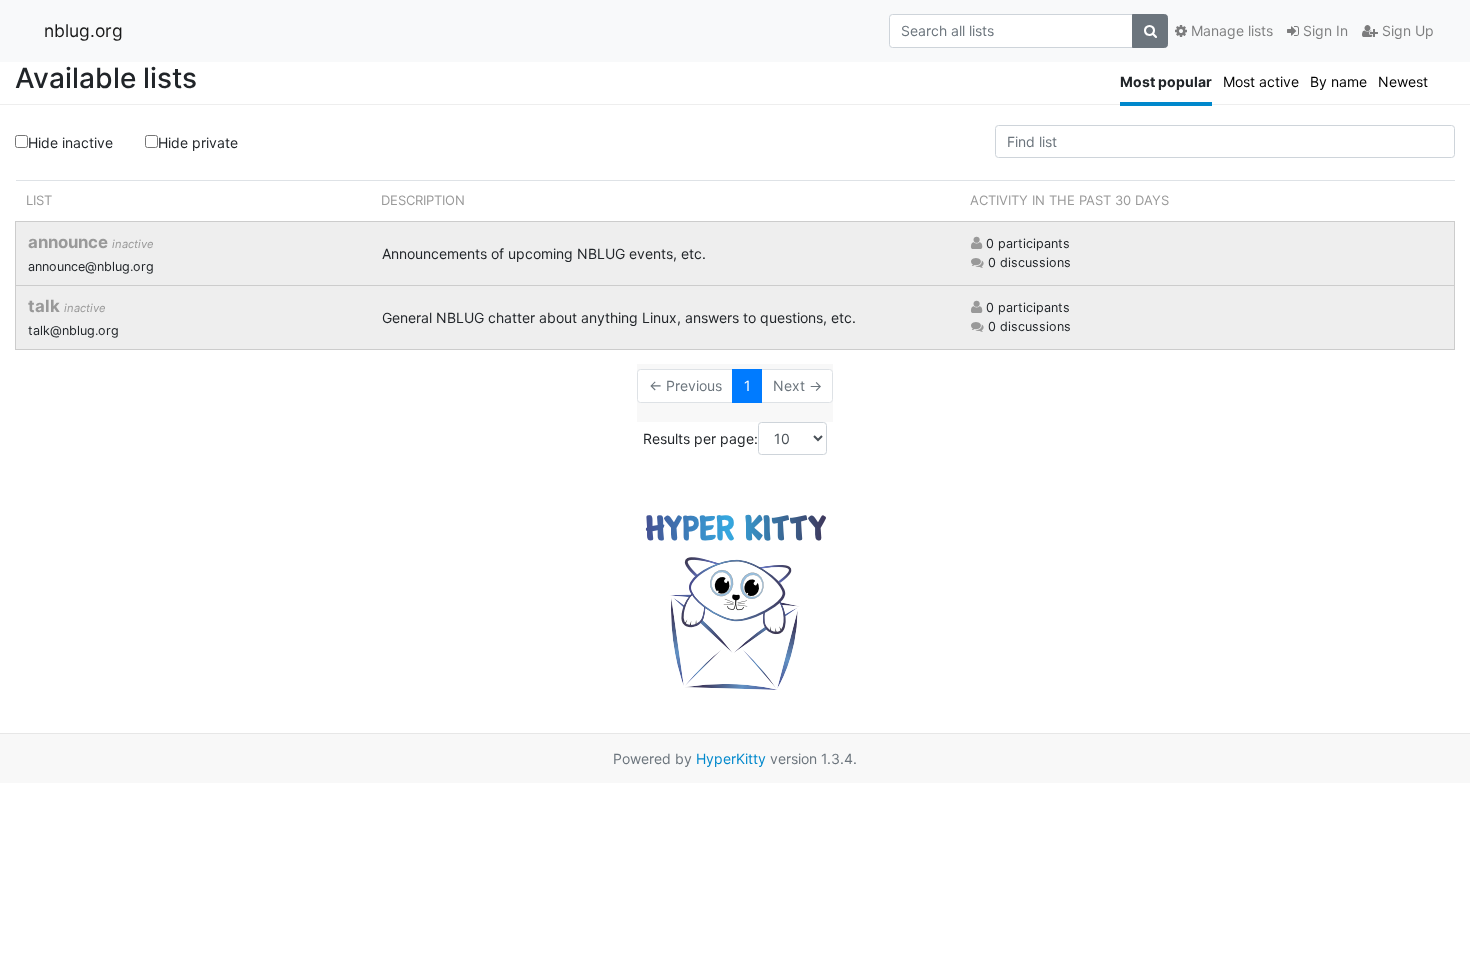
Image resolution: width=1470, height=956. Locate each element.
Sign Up (1406, 30)
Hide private (198, 142)
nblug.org (83, 30)
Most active (1261, 81)
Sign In (1323, 30)
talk (46, 306)
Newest (1403, 81)
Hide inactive (70, 142)
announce (70, 242)
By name (1338, 81)
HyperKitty (731, 758)
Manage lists (1230, 30)
